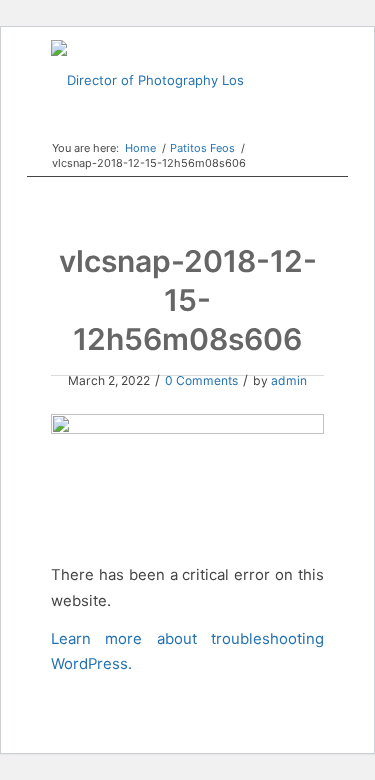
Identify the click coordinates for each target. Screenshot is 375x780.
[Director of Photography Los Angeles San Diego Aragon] (160, 80)
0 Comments (201, 380)
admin (289, 380)
